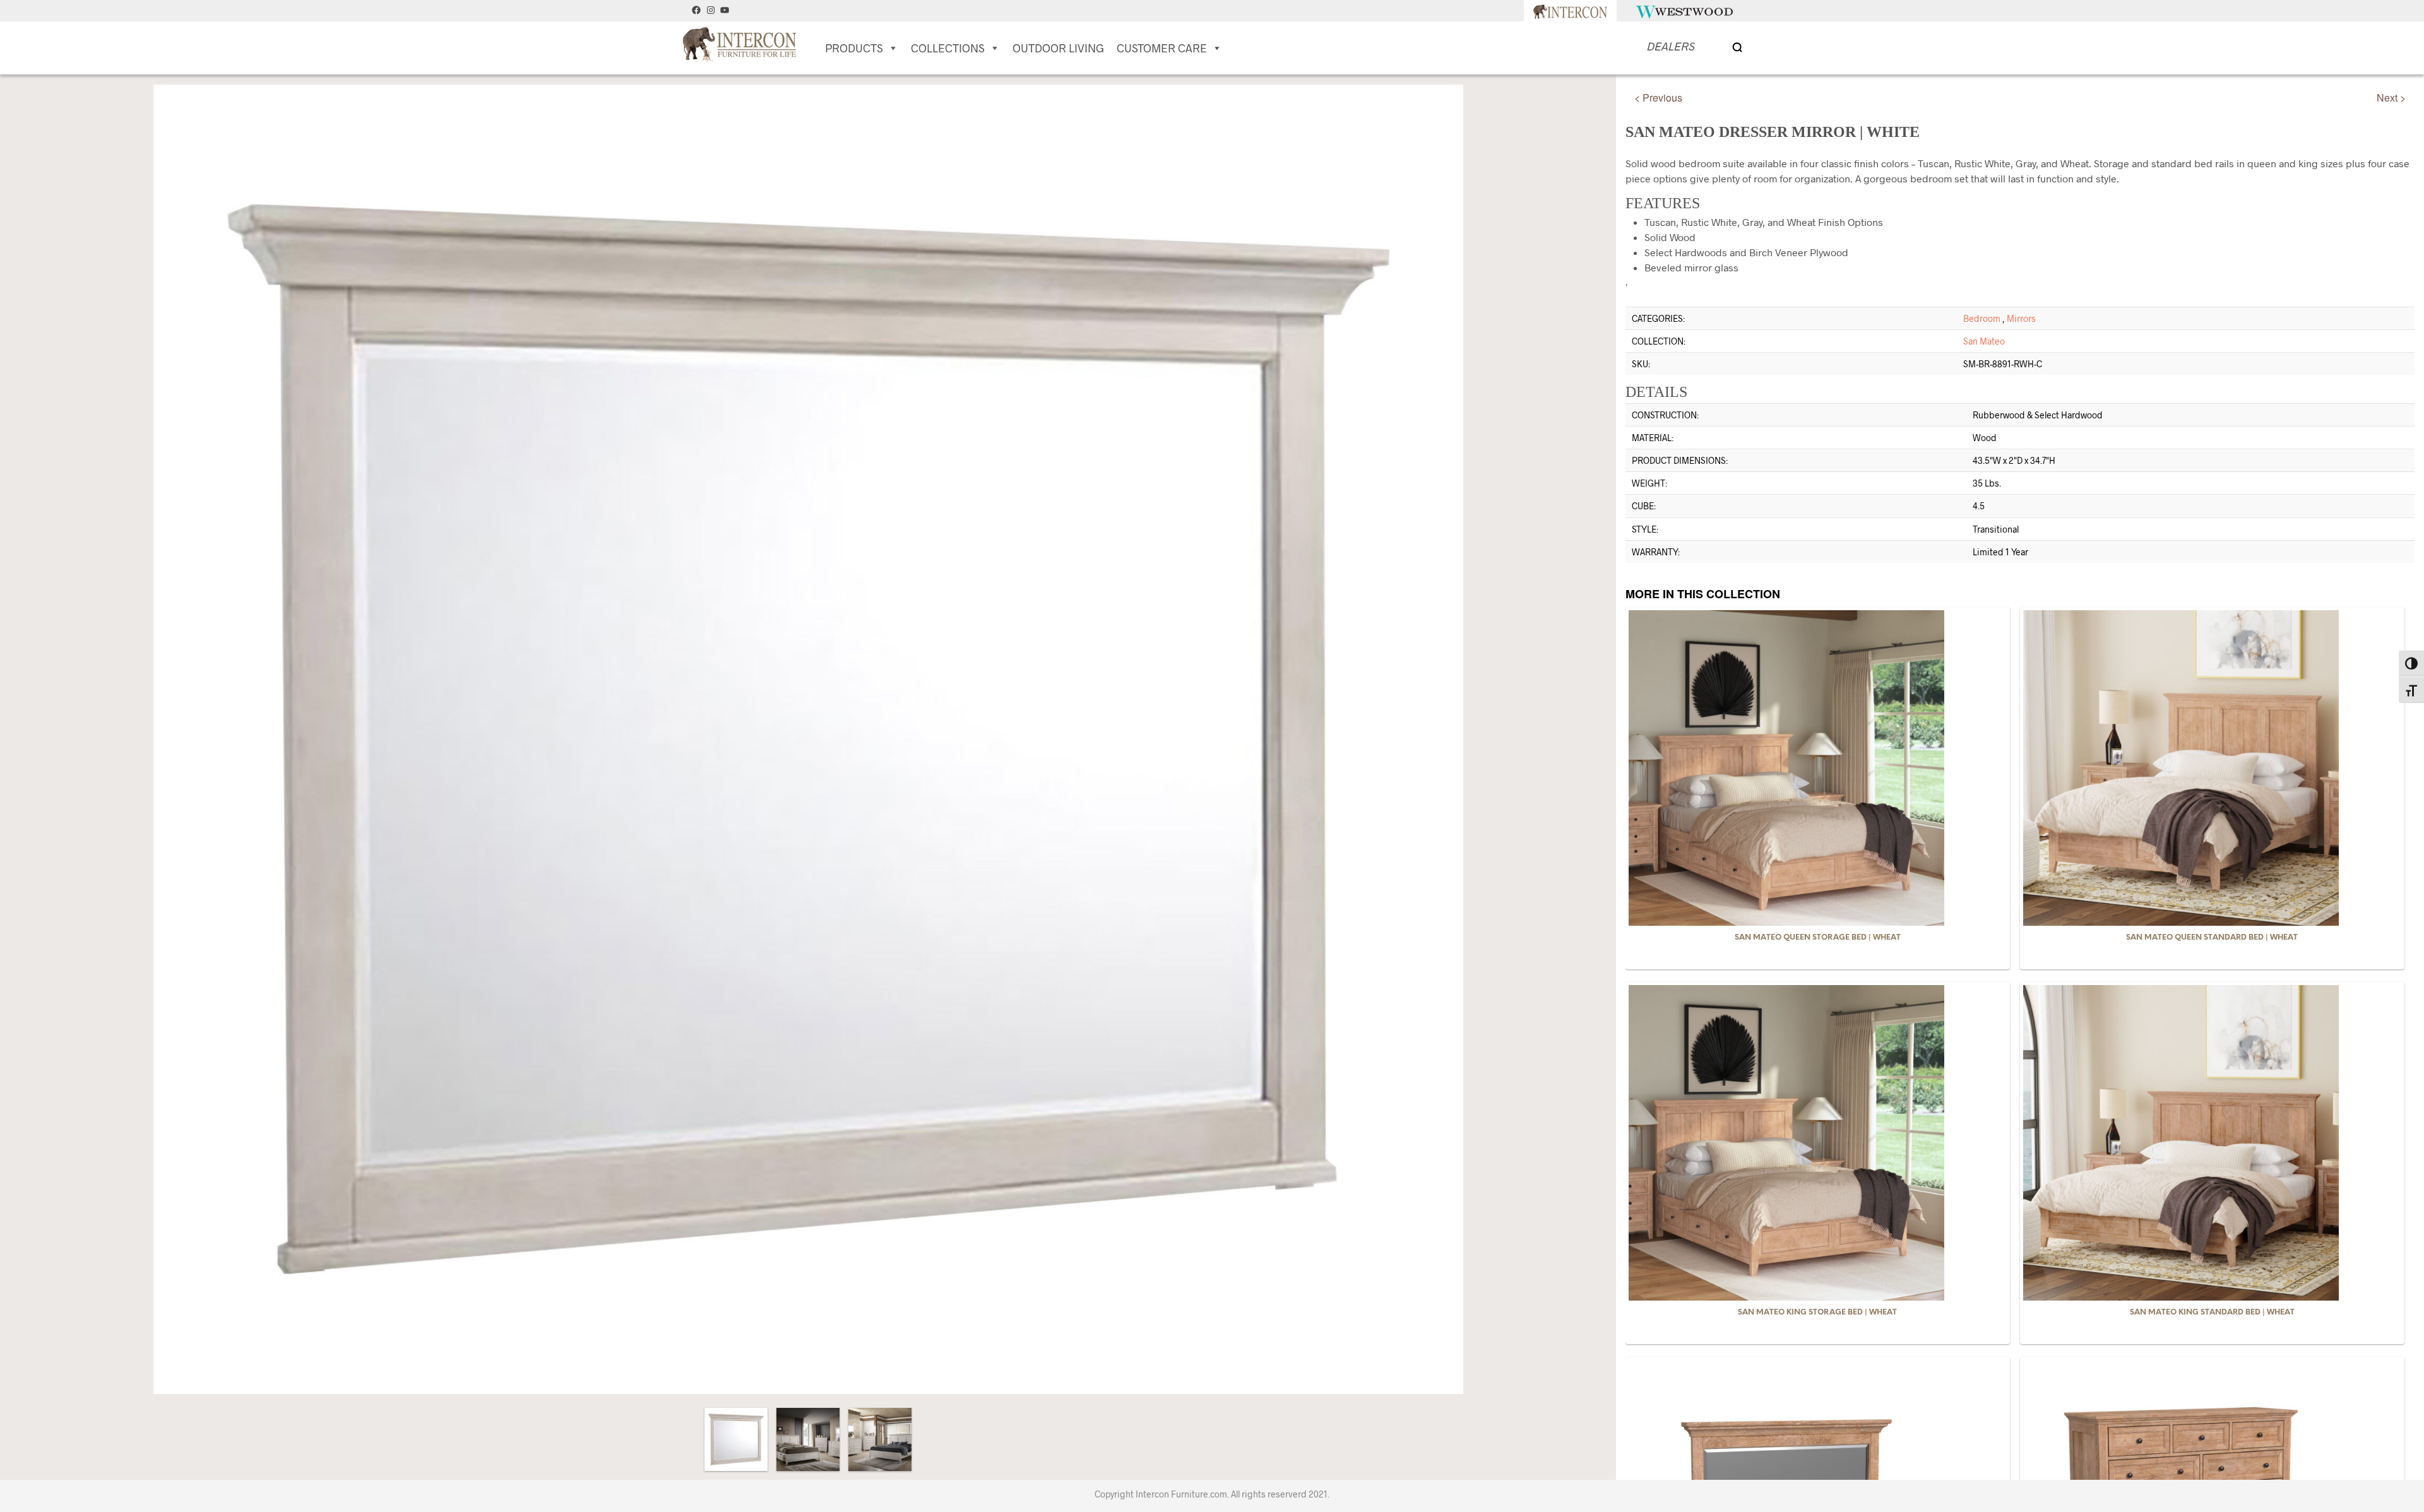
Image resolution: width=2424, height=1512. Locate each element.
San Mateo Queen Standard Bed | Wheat (2212, 937)
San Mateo (1984, 341)
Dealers (1670, 46)
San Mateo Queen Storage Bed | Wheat (1818, 937)
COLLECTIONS (948, 48)
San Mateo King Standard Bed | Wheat (2212, 1312)
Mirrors (2021, 318)
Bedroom (1982, 318)
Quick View (1825, 914)
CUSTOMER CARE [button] (1162, 48)
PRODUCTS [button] (854, 48)
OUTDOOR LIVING (1058, 48)
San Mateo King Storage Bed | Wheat (1817, 1312)
